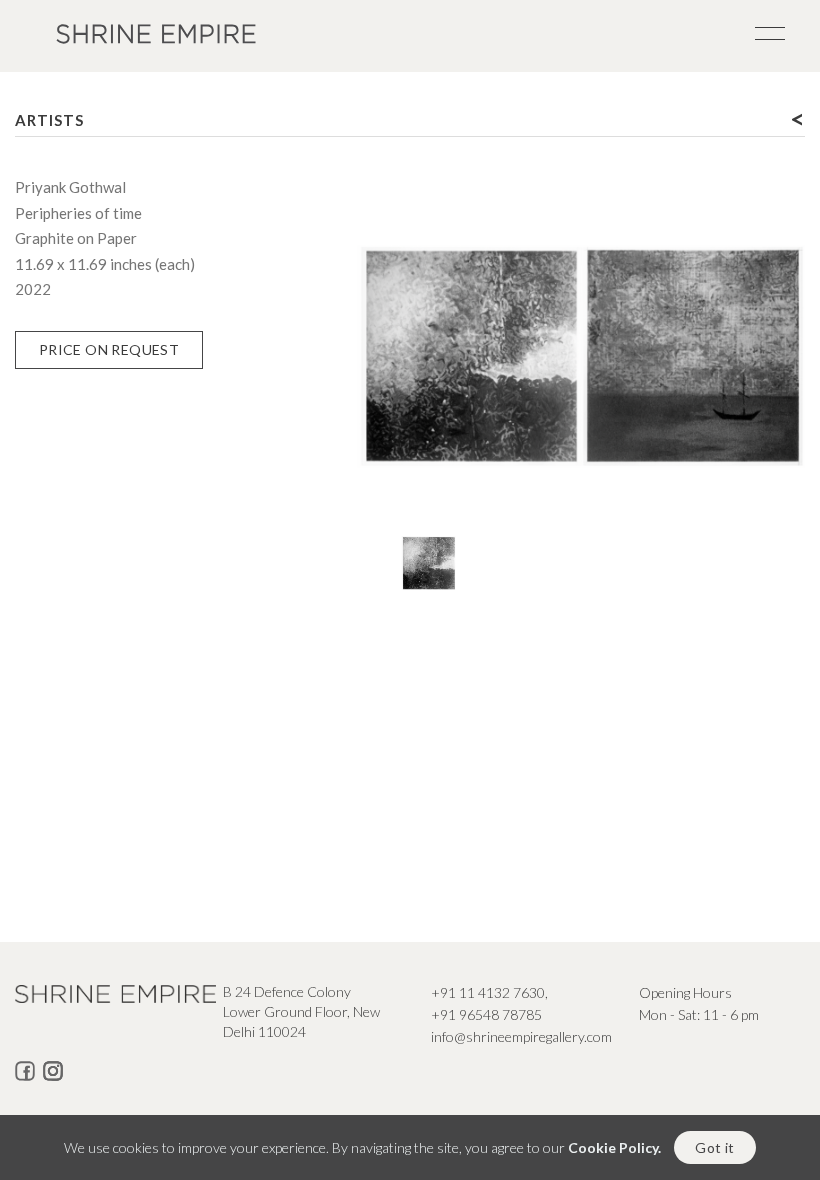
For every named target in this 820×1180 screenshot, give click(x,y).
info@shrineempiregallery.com (521, 1036)
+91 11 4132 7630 (488, 992)
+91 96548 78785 (486, 1014)
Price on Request (109, 349)
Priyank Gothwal (70, 187)
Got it (714, 1147)
